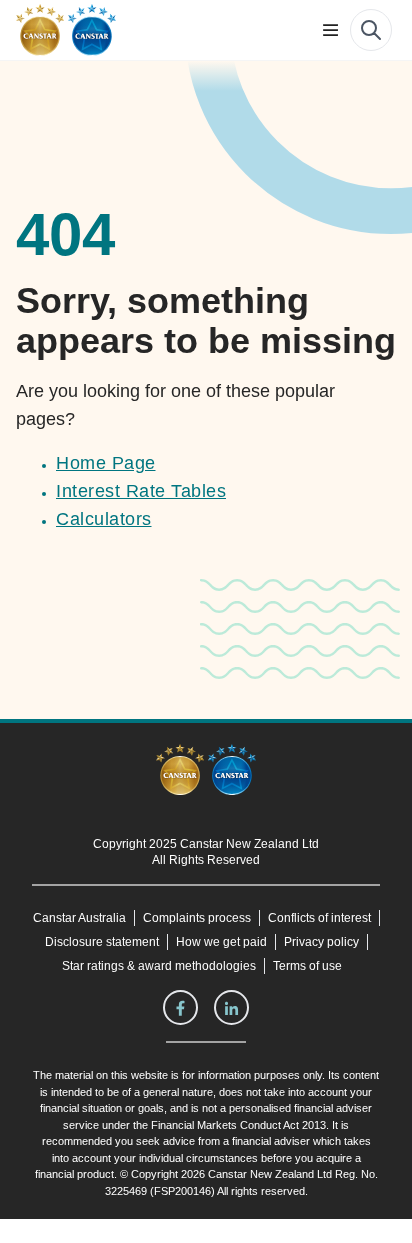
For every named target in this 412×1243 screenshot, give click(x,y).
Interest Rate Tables (140, 491)
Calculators (104, 519)
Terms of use (308, 990)
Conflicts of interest (134, 942)
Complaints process (257, 918)
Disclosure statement (266, 942)
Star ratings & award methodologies (158, 990)
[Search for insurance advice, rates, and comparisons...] (371, 30)
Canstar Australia (139, 918)
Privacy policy (256, 966)
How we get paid (157, 966)
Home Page (105, 463)
